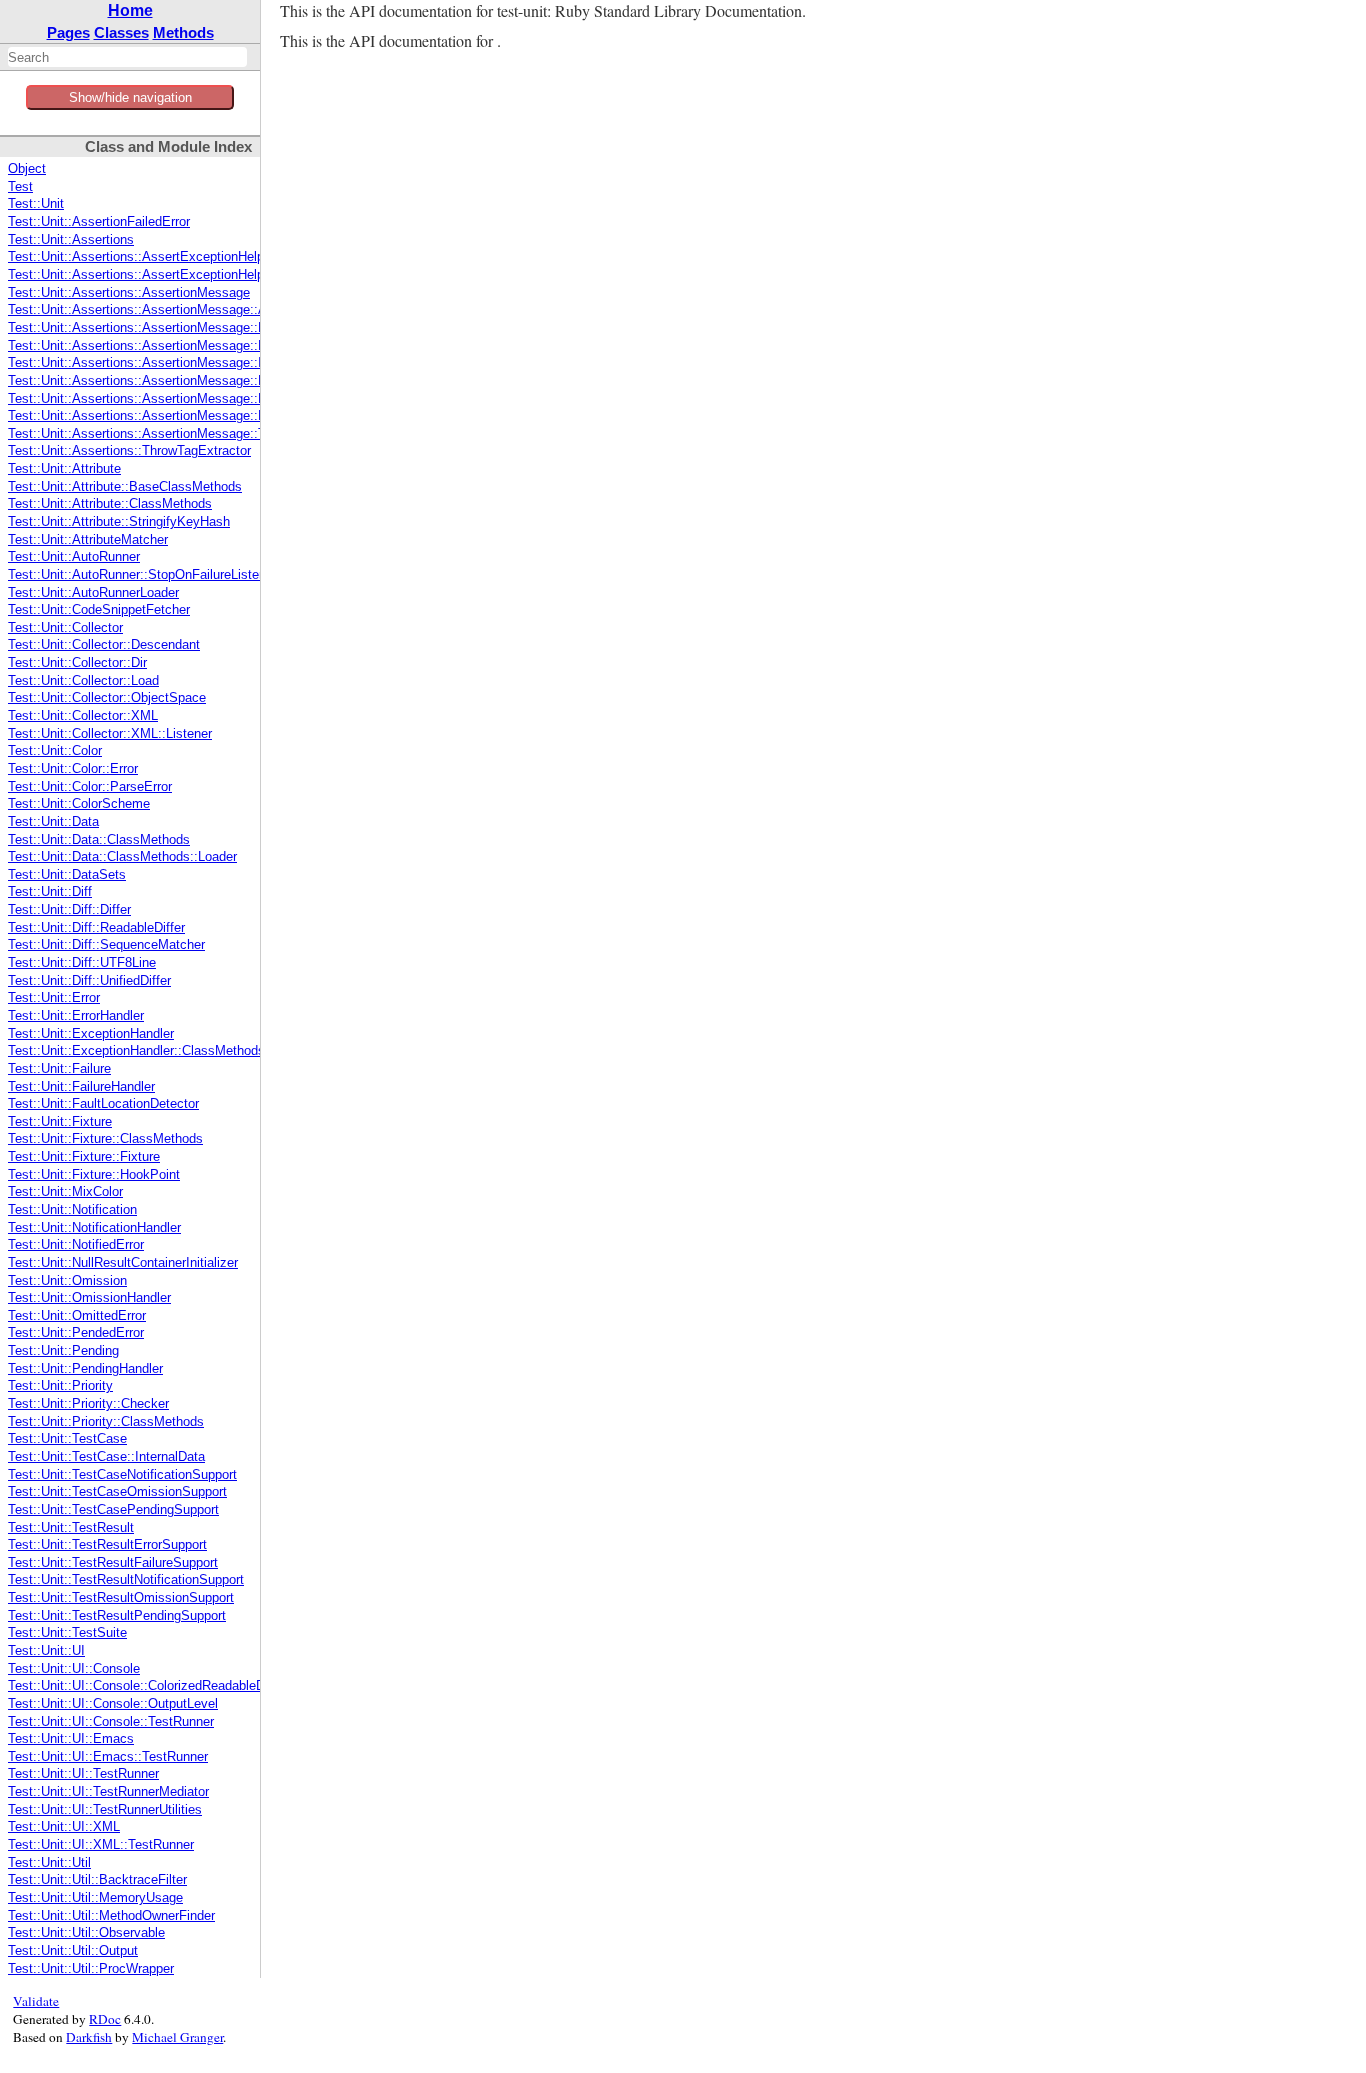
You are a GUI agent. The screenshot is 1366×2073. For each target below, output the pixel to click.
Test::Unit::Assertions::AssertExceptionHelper (141, 257)
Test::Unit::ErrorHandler (76, 1016)
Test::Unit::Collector (65, 628)
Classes (121, 32)
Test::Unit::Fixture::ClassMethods (105, 1139)
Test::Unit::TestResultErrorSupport (107, 1545)
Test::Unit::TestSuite (67, 1633)
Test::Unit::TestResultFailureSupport (113, 1563)
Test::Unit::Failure (59, 1069)
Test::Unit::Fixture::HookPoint (94, 1175)
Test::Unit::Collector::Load (83, 681)
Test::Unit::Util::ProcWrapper (91, 1969)
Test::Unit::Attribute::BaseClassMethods (125, 487)
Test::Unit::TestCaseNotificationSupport (122, 1475)
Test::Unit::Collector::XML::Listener (110, 734)
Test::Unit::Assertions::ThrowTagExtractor (129, 451)
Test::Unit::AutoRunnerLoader (93, 593)
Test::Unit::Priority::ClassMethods (106, 1422)
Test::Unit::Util (49, 1863)
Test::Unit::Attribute (64, 469)
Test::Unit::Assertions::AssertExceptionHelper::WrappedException (200, 275)
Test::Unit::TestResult (71, 1528)
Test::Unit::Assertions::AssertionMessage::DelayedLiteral (174, 328)
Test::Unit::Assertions (71, 240)
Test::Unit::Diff (50, 892)
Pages (68, 32)
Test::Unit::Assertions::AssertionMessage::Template (159, 434)
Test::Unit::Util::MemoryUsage (95, 1898)
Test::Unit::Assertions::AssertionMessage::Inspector (160, 363)
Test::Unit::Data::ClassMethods (99, 840)
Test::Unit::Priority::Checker (88, 1404)
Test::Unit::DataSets (67, 875)
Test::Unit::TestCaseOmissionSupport (117, 1492)
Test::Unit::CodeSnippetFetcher (99, 610)
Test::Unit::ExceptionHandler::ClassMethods (136, 1051)
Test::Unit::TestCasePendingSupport (113, 1510)
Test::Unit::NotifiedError (76, 1245)
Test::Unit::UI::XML (64, 1827)
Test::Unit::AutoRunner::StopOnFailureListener (142, 575)
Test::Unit (36, 204)
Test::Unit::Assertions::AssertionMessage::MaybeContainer (180, 399)
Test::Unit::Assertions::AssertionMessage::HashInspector (175, 346)
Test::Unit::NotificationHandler (94, 1228)
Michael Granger (177, 2037)
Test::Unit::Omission (67, 1281)
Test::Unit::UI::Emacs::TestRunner (108, 1757)
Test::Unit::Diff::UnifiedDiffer (89, 981)
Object (27, 169)
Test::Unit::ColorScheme (79, 804)
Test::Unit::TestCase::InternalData (106, 1457)
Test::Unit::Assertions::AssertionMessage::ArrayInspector (175, 310)
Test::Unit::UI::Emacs (71, 1739)
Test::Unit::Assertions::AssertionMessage (129, 293)
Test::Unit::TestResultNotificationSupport (126, 1580)
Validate (36, 2001)
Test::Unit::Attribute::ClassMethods (110, 504)
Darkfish (89, 2037)
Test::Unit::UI (46, 1651)
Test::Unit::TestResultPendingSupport (117, 1616)
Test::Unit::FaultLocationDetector (103, 1104)
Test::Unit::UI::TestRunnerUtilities (105, 1810)
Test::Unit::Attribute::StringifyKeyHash (119, 522)
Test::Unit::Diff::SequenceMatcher (106, 945)
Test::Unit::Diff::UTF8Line (82, 963)
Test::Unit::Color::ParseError (90, 787)
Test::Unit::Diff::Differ (69, 910)
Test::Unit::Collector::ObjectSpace (107, 698)
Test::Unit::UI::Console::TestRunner (111, 1722)
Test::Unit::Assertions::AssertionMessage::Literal (150, 381)
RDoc (105, 2019)
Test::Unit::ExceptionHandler (91, 1034)
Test (20, 187)
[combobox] (127, 57)
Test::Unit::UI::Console (74, 1669)
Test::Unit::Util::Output (73, 1951)
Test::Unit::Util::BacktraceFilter (97, 1880)
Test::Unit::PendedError (76, 1333)
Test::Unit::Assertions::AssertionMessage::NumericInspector (184, 416)
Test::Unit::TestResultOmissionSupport (121, 1598)
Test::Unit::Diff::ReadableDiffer (96, 928)
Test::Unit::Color (55, 751)
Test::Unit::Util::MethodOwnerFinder (111, 1916)
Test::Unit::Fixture (60, 1122)
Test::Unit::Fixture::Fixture (84, 1157)
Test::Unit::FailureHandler (81, 1087)
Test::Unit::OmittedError (77, 1316)
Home (130, 10)
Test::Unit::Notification (72, 1210)
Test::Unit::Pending (63, 1351)
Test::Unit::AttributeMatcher (88, 540)
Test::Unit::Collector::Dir (77, 663)
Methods (183, 32)
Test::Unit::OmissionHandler (89, 1298)
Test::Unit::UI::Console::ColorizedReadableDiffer (147, 1686)
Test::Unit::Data (53, 822)
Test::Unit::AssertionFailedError (99, 222)
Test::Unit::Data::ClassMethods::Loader (122, 857)
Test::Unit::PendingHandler (85, 1369)
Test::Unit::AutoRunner (74, 557)
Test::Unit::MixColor (65, 1192)
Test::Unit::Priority (60, 1386)
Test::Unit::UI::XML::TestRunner (101, 1845)
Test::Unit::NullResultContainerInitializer (123, 1263)
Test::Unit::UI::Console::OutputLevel (113, 1704)
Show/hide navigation (130, 97)
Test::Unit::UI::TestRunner (83, 1774)
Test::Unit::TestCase (67, 1439)
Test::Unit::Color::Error (73, 769)
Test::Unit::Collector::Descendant (104, 645)
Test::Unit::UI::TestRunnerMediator (108, 1792)
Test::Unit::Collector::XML (83, 716)
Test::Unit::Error (54, 998)
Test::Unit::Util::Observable (86, 1933)
